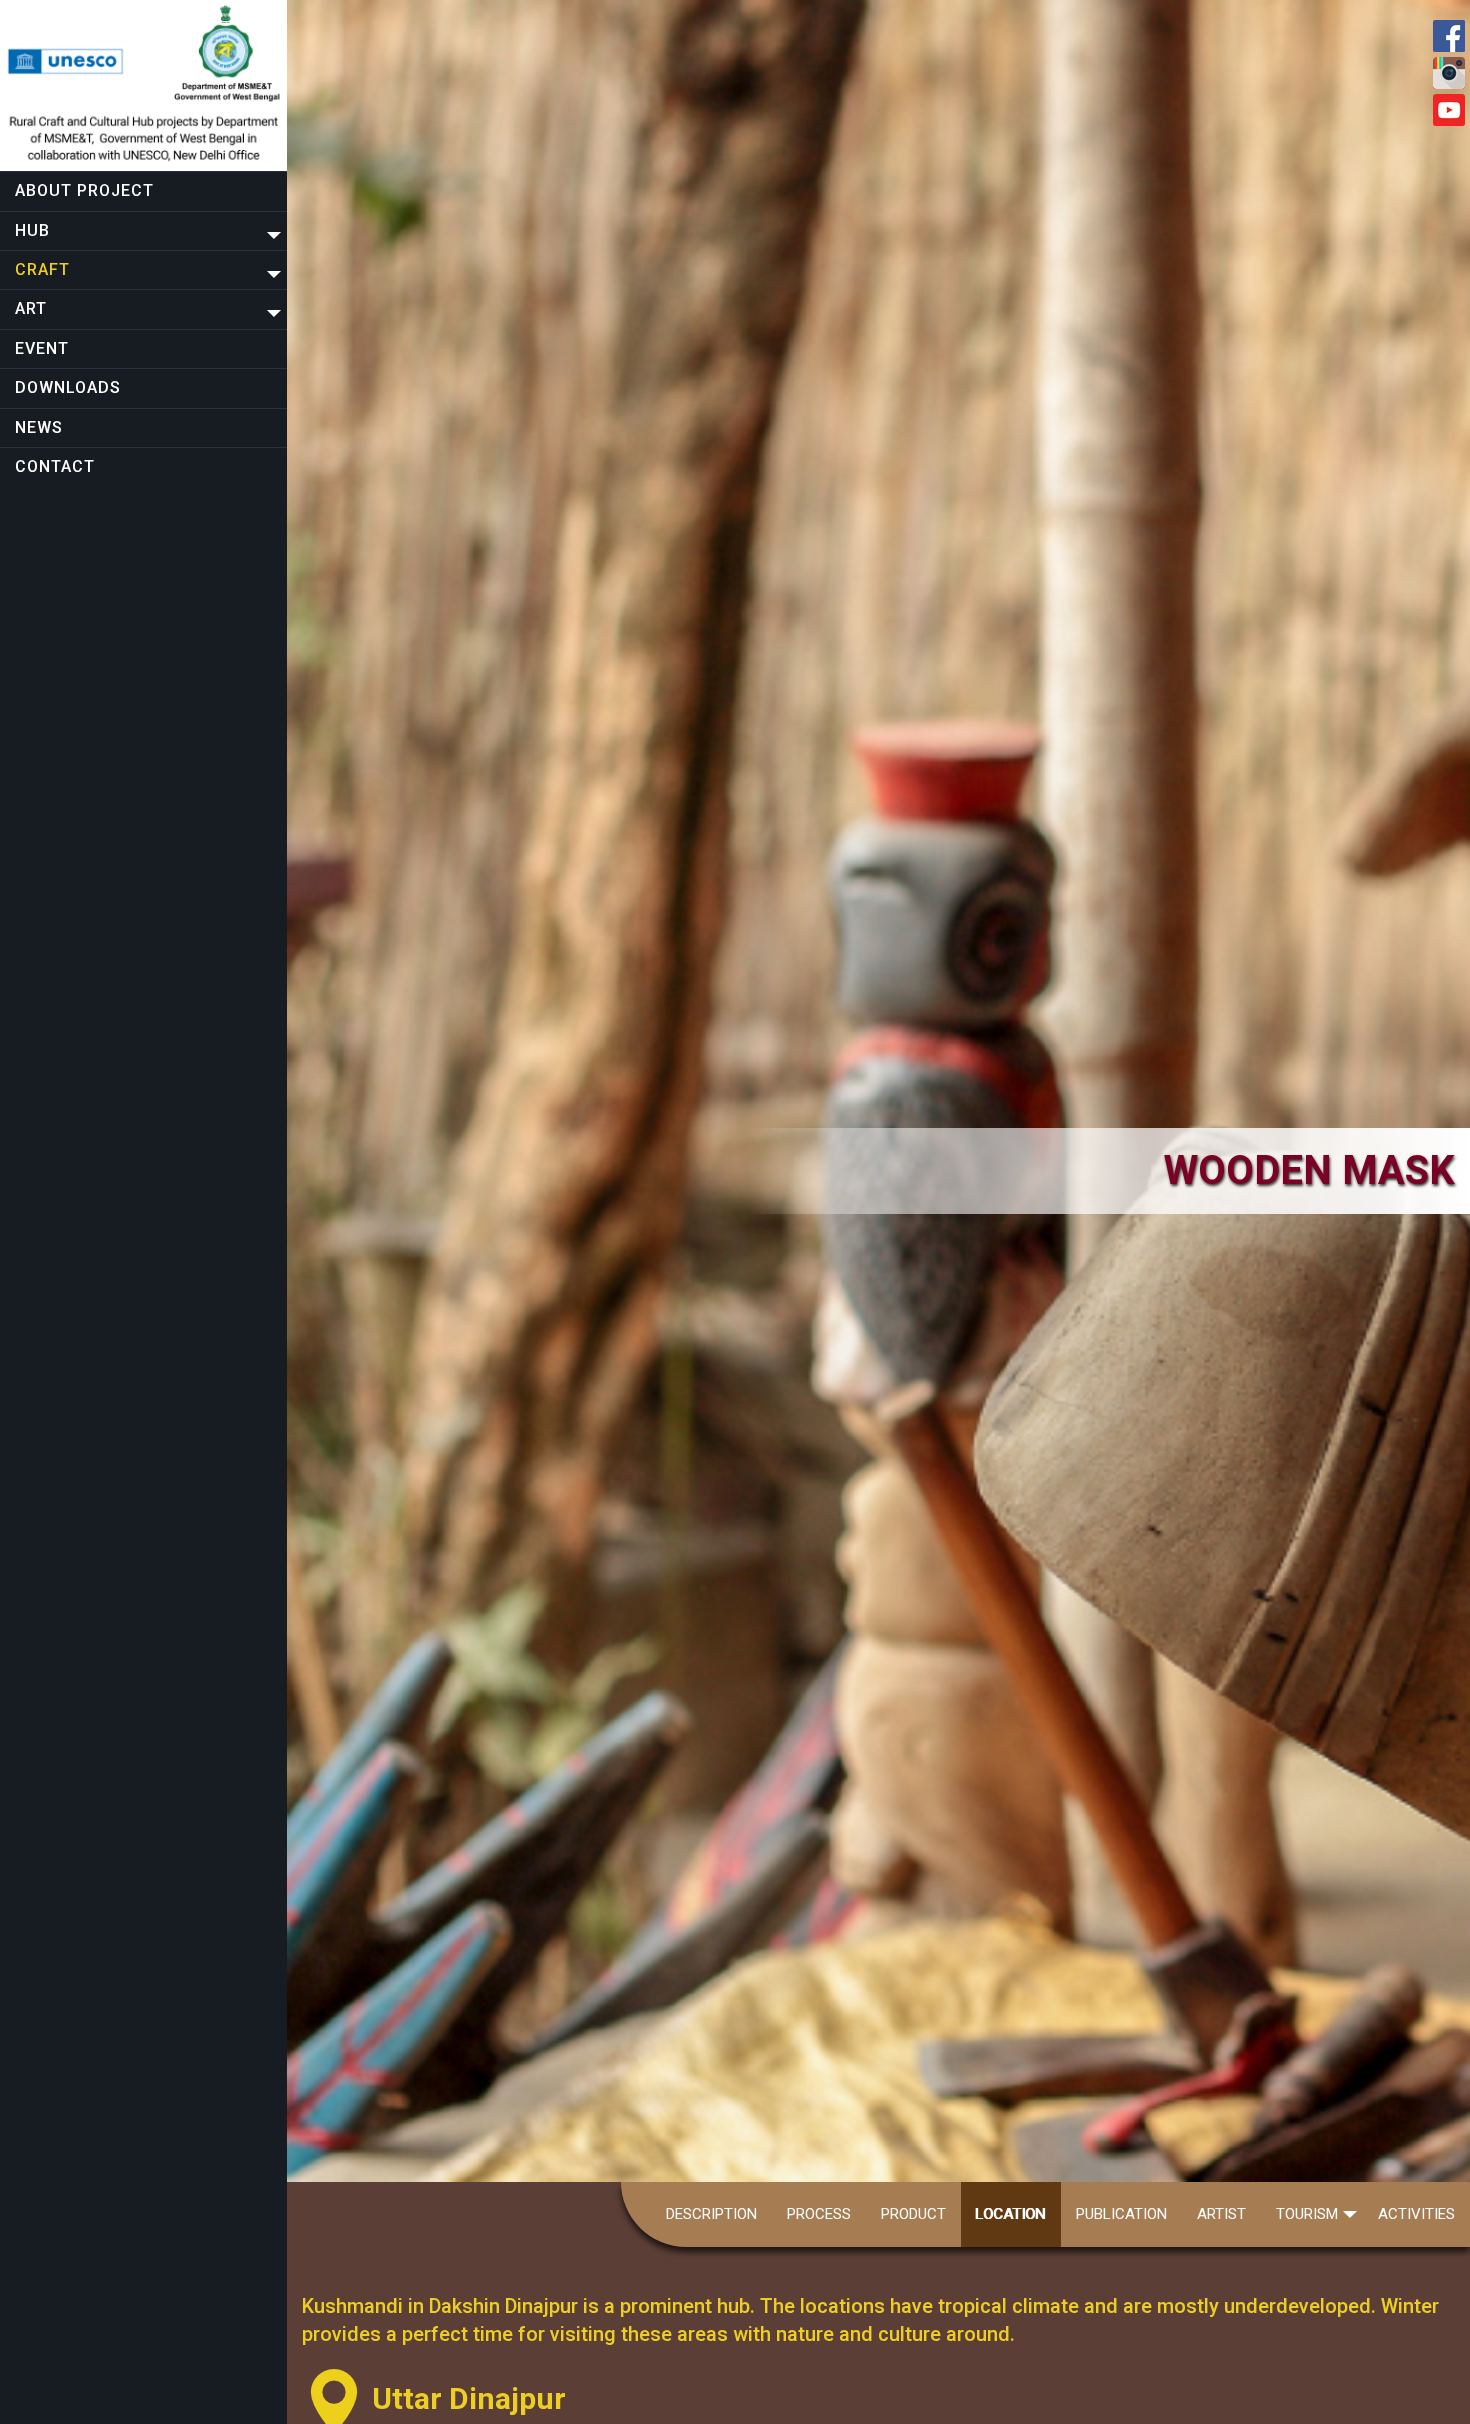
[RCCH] (143, 85)
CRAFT (42, 269)
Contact (55, 466)
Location (1011, 2214)
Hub (32, 230)
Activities (1416, 2214)
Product (913, 2214)
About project (84, 190)
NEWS (39, 427)
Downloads (68, 387)
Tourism (1307, 2214)
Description (711, 2214)
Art (31, 308)
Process (819, 2214)
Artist (1221, 2214)
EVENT (42, 348)
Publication (1121, 2214)
